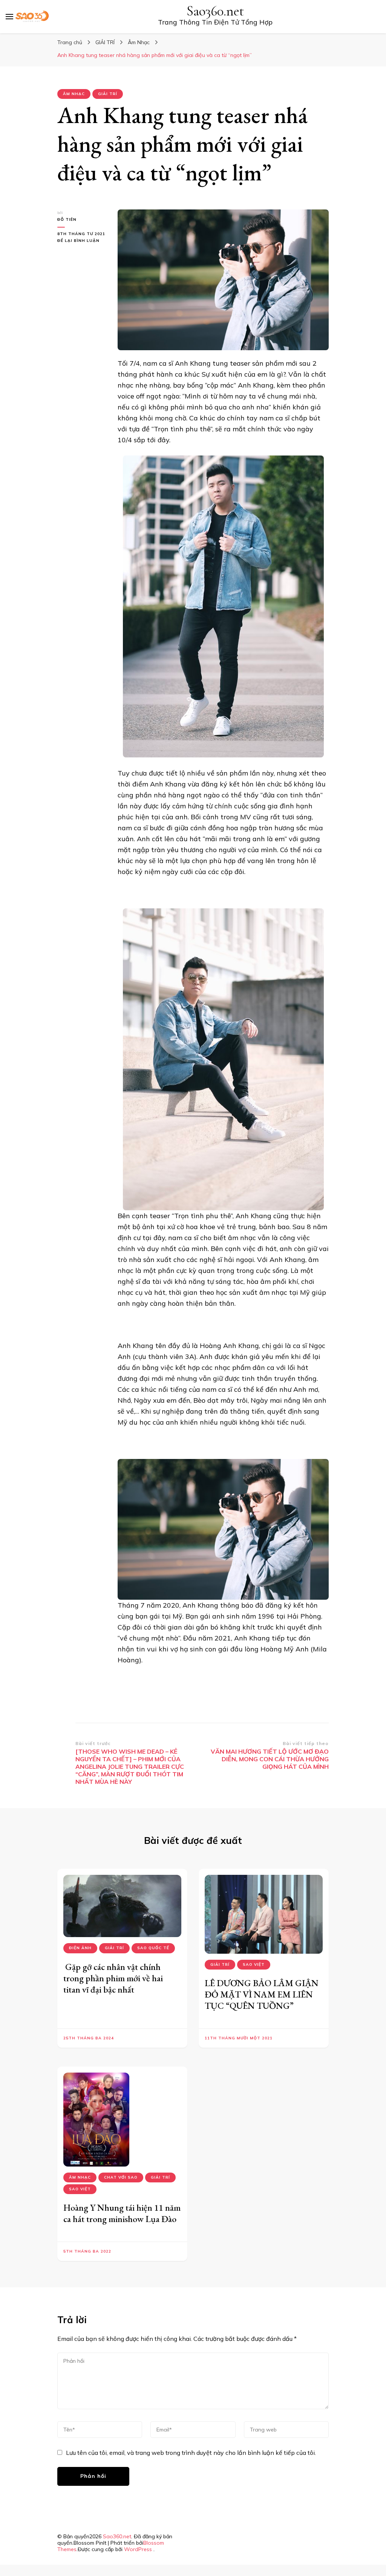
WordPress (138, 2549)
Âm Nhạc (74, 94)
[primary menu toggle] (9, 17)
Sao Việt (254, 1964)
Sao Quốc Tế (153, 1948)
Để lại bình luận (82, 241)
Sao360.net (215, 11)
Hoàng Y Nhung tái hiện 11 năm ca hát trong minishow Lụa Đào (122, 2213)
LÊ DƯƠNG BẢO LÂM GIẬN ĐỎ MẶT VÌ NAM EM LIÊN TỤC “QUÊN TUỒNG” (262, 1994)
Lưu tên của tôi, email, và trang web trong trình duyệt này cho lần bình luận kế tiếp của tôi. (191, 2453)
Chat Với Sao (121, 2177)
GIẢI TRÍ (108, 94)
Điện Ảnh (80, 1948)
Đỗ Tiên (67, 219)
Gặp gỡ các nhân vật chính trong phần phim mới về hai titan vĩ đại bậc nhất (113, 1978)
